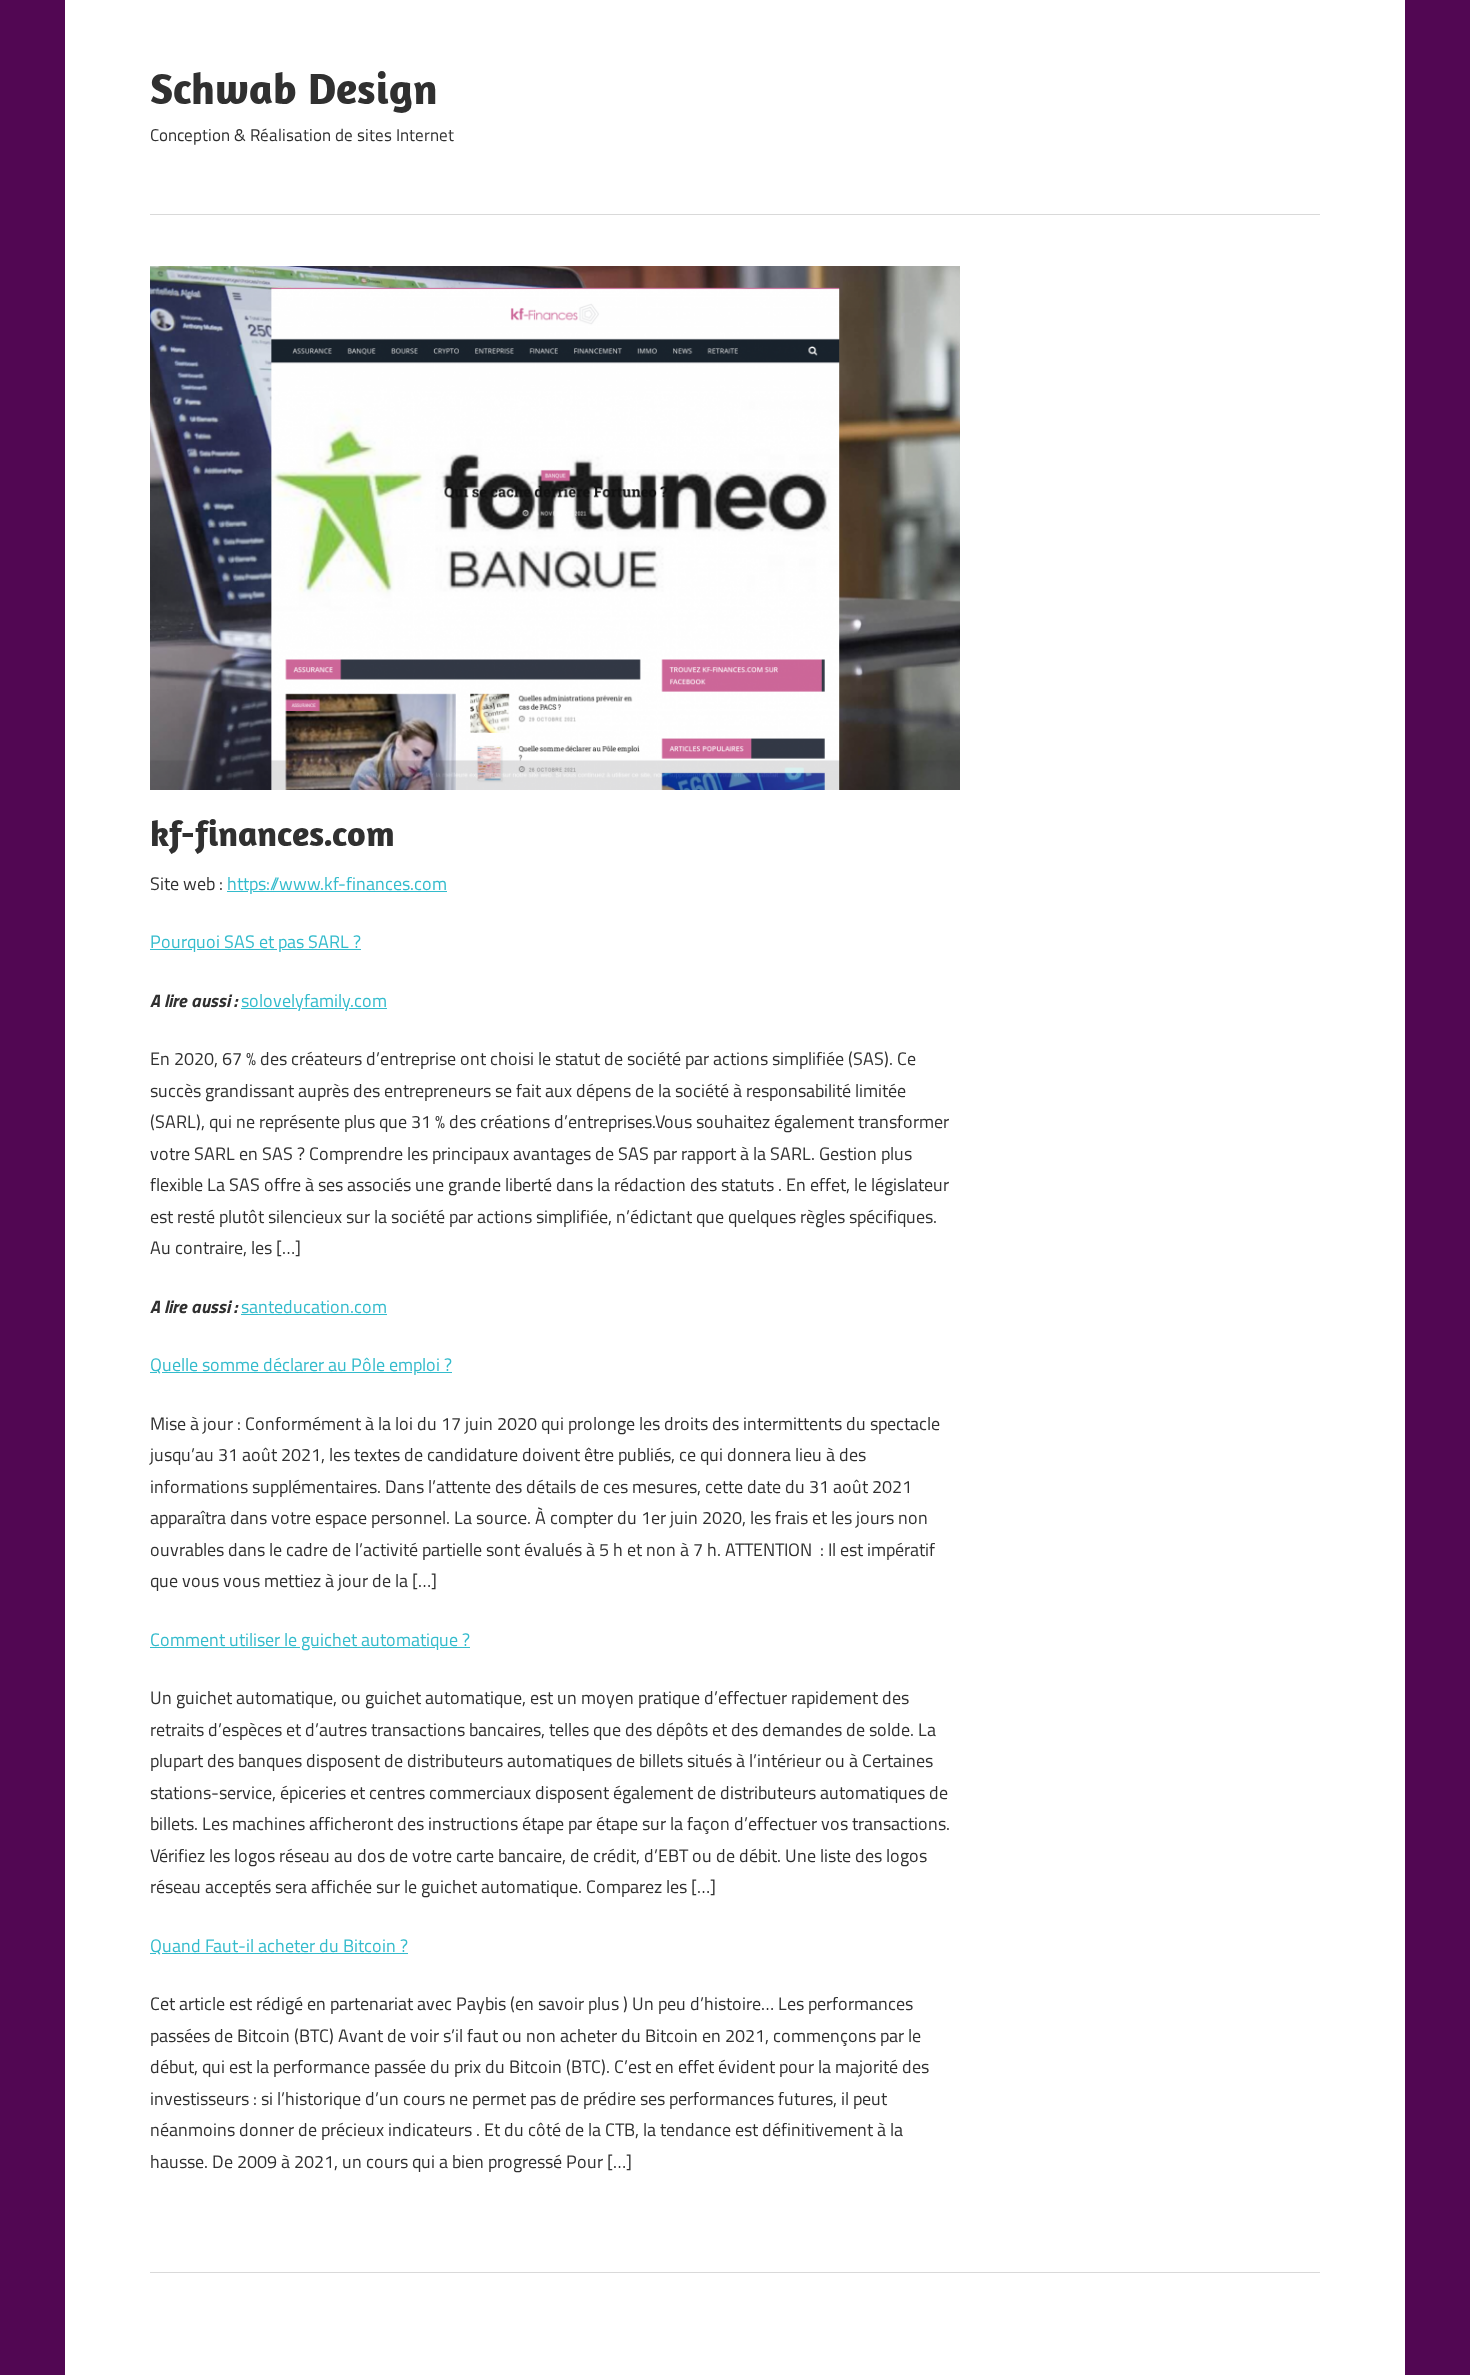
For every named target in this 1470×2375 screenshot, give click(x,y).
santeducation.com (314, 1306)
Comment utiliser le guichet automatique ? (310, 1639)
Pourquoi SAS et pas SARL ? (255, 941)
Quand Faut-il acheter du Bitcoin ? (279, 1945)
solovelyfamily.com (314, 1000)
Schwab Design (294, 88)
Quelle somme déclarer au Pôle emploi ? (301, 1364)
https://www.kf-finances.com (337, 883)
